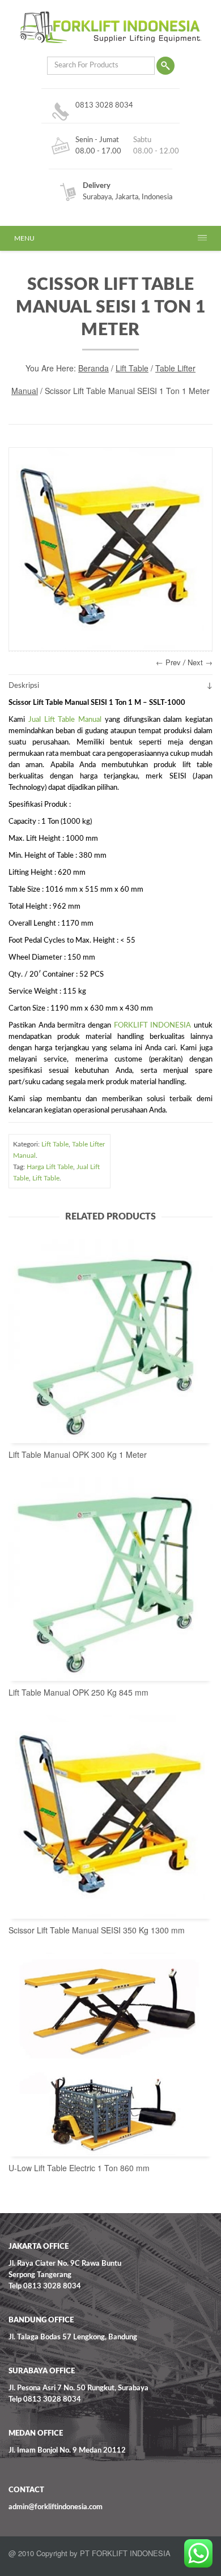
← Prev (168, 662)
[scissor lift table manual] (110, 549)
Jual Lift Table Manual (65, 720)
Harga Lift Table (50, 1167)
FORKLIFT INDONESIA (153, 1026)
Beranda (93, 368)
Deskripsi (24, 686)
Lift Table (132, 368)
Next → (200, 662)
